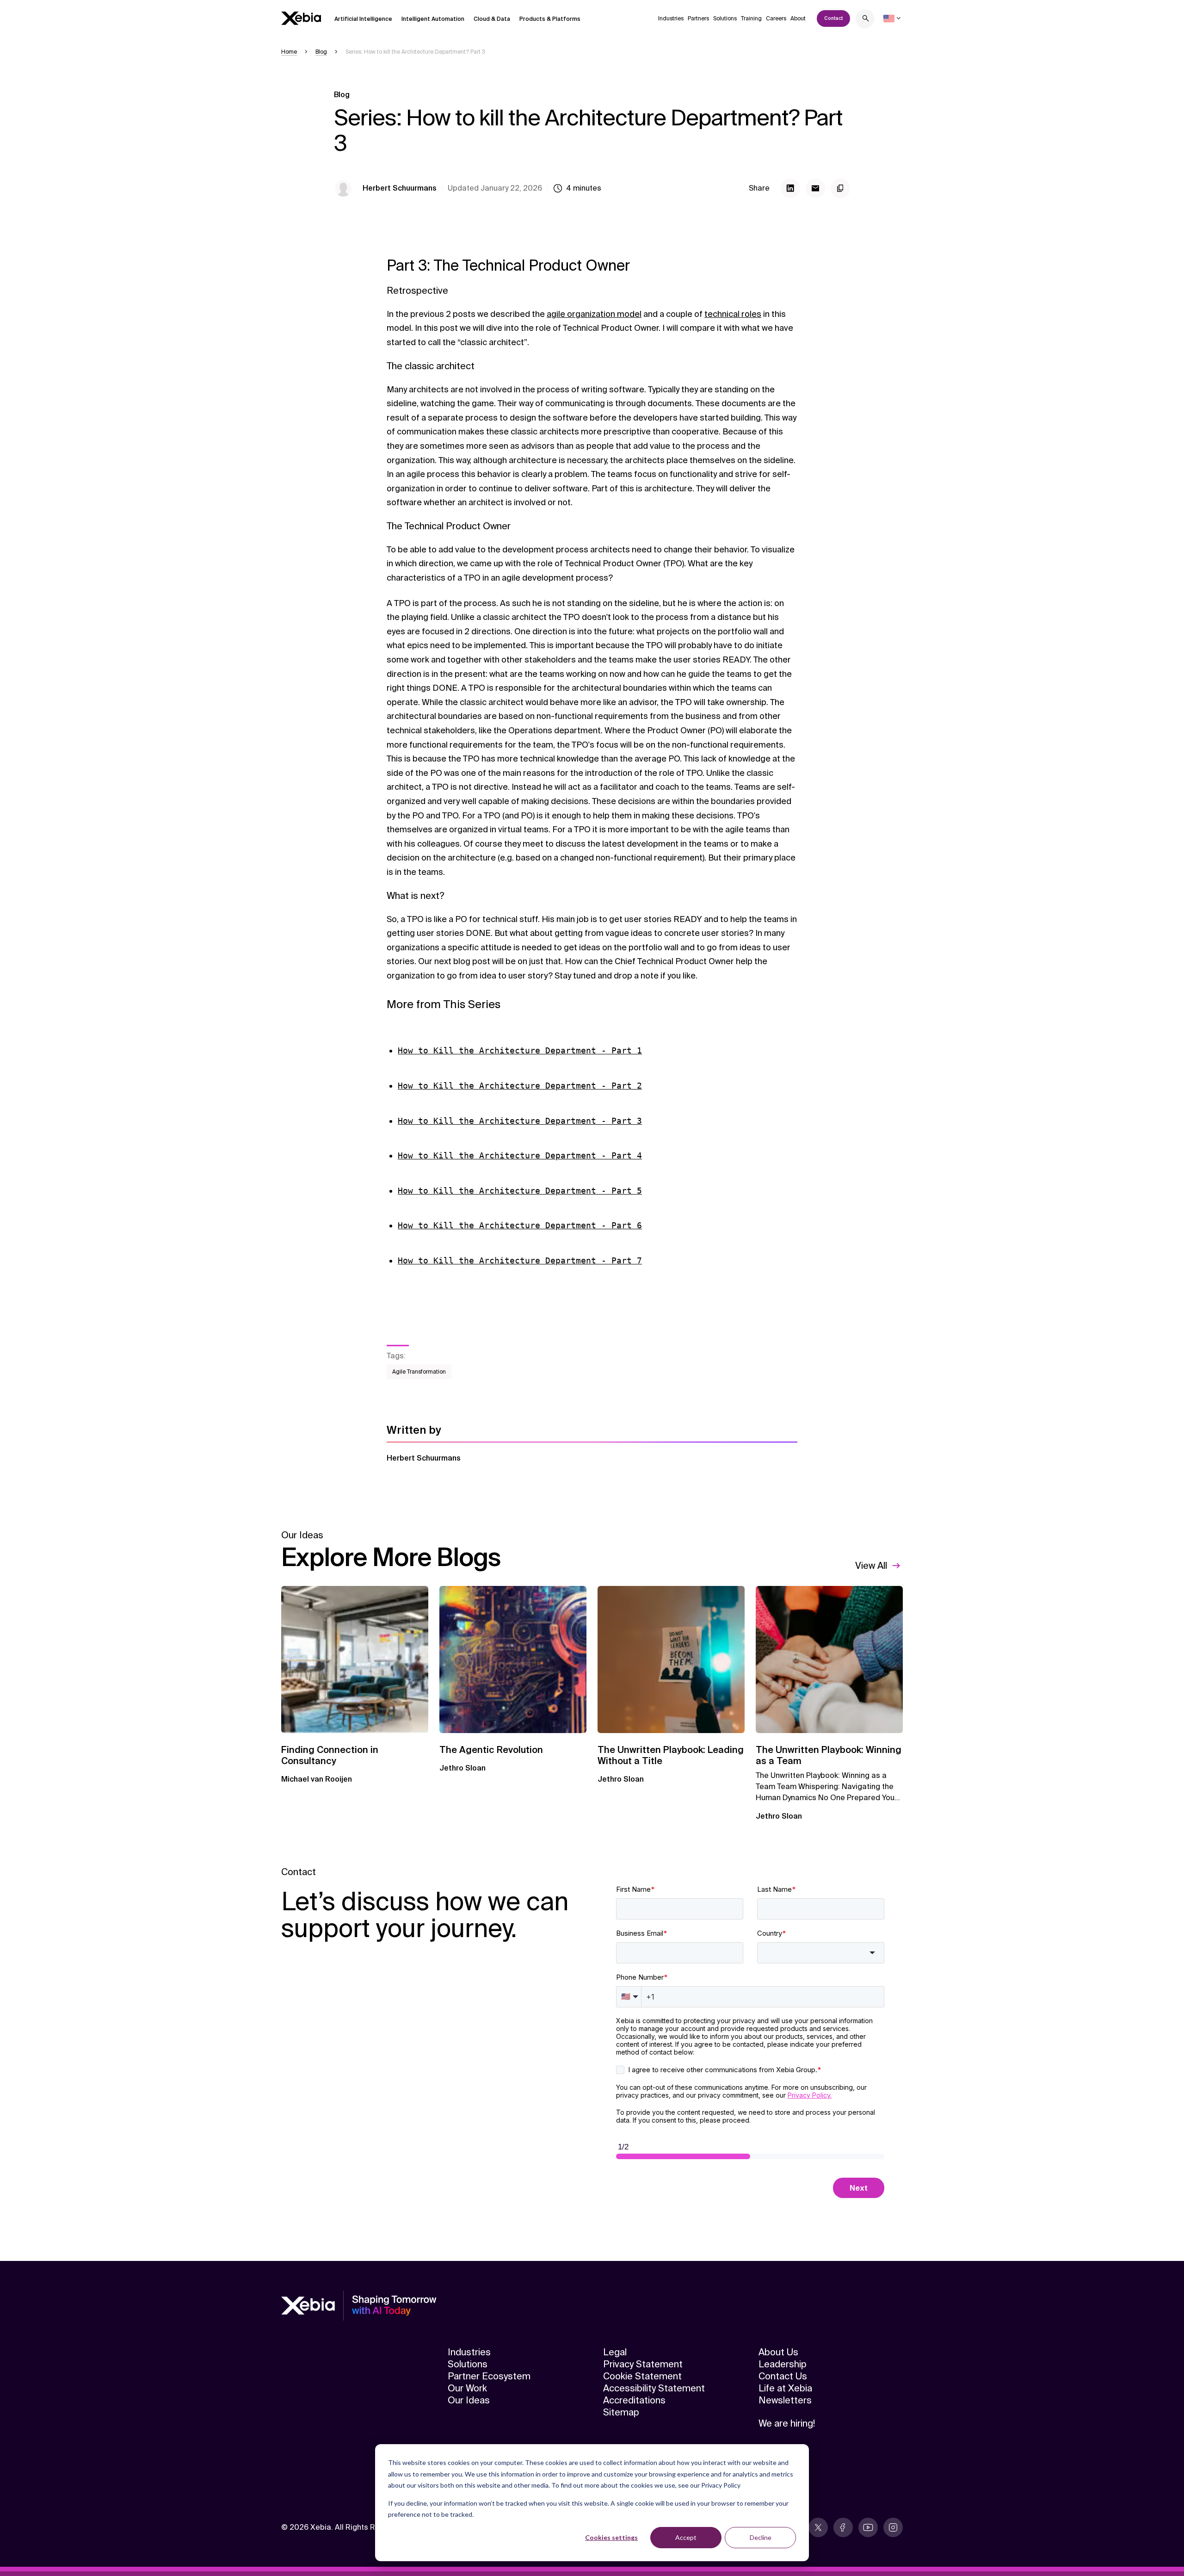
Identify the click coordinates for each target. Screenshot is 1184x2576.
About (798, 19)
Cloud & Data (492, 19)
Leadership (783, 2364)
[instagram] (893, 2527)
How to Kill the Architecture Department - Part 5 (520, 1191)
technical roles (733, 314)
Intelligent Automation (433, 19)
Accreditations (634, 2400)
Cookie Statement (642, 2376)
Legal (615, 2352)
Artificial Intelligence (363, 19)
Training (751, 19)
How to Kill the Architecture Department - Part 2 (520, 1086)
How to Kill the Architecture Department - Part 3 (520, 1121)
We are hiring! (787, 2423)
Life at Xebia (785, 2388)
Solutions (725, 19)
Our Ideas (469, 2400)
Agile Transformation (419, 1372)
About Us (778, 2352)
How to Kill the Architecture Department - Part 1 (520, 1050)
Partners (698, 19)
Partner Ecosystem (489, 2376)
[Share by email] (815, 188)
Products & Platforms (550, 19)
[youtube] (868, 2527)
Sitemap (621, 2412)
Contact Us (783, 2376)
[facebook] (843, 2527)
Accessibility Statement (654, 2388)
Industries (671, 19)
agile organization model (594, 314)
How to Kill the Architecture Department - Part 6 (520, 1225)
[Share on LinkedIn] (790, 188)
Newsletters (785, 2400)
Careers (776, 19)
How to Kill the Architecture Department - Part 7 (520, 1260)
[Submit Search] (866, 20)
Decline (761, 2537)
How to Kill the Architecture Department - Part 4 (520, 1155)
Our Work (467, 2388)
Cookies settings (611, 2537)
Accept (686, 2537)
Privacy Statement (643, 2364)
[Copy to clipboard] (840, 188)
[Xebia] (301, 18)
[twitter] (818, 2527)
